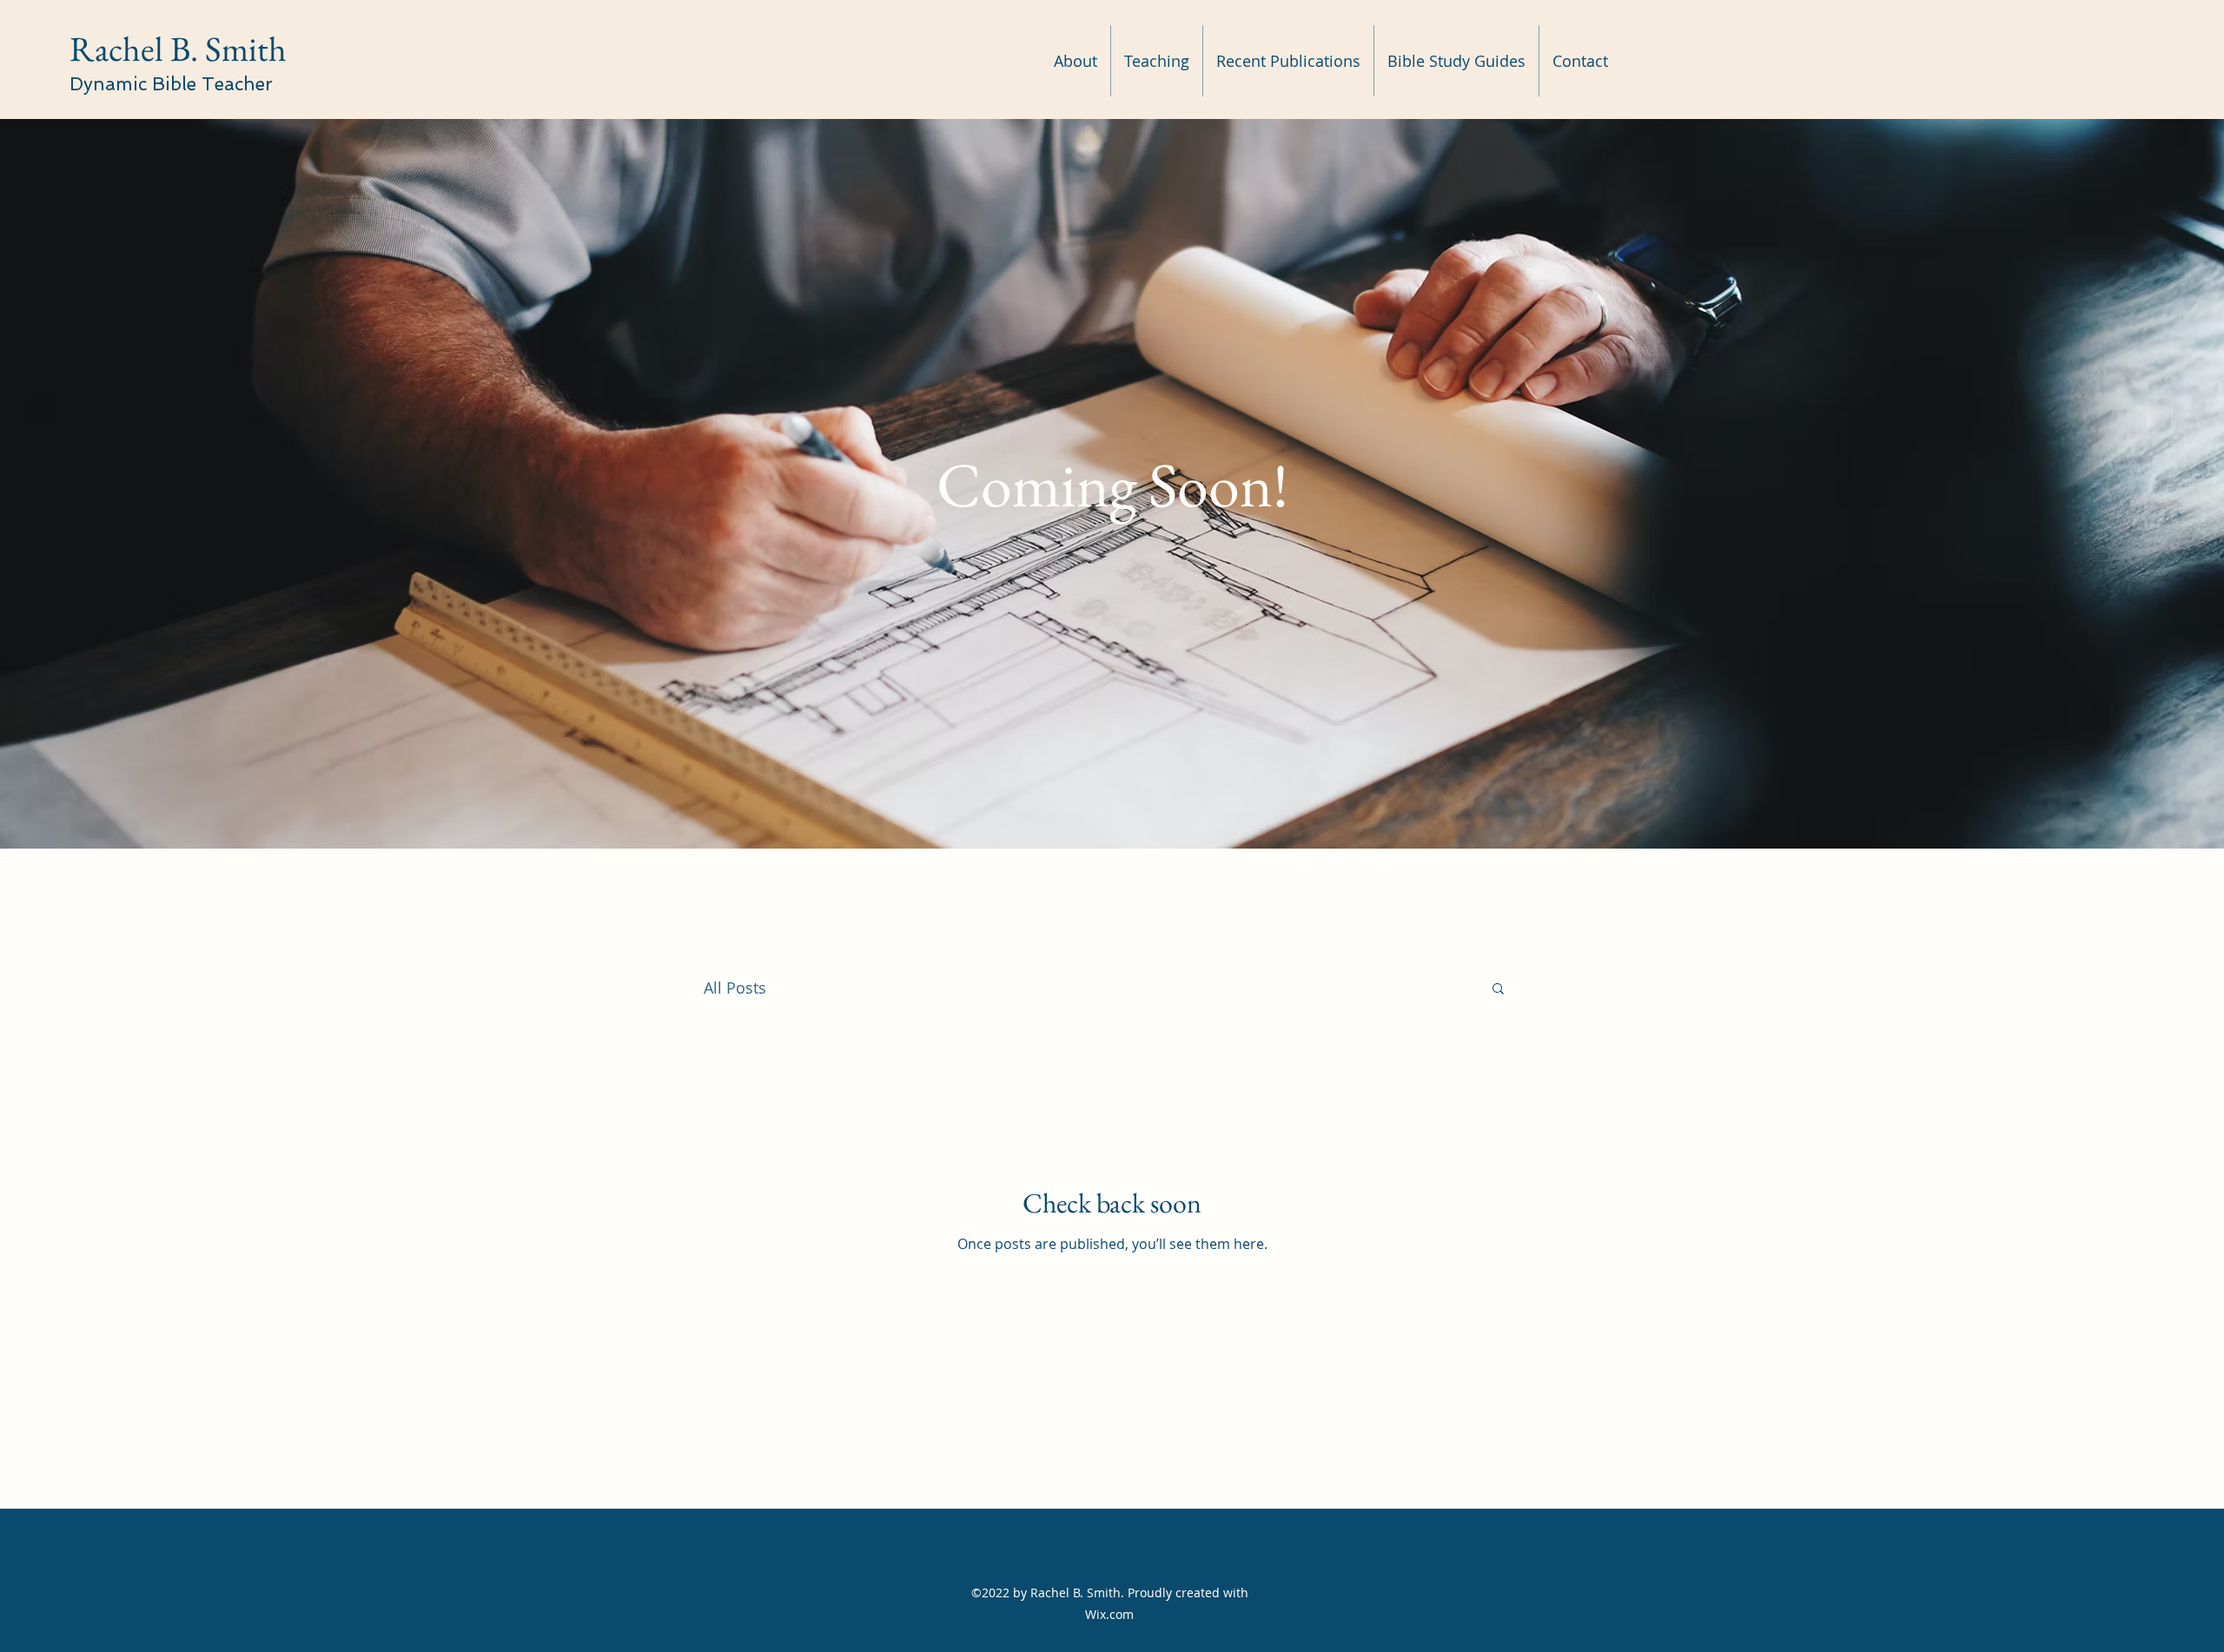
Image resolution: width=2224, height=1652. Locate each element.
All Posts (735, 988)
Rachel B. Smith (178, 49)
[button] (1498, 990)
